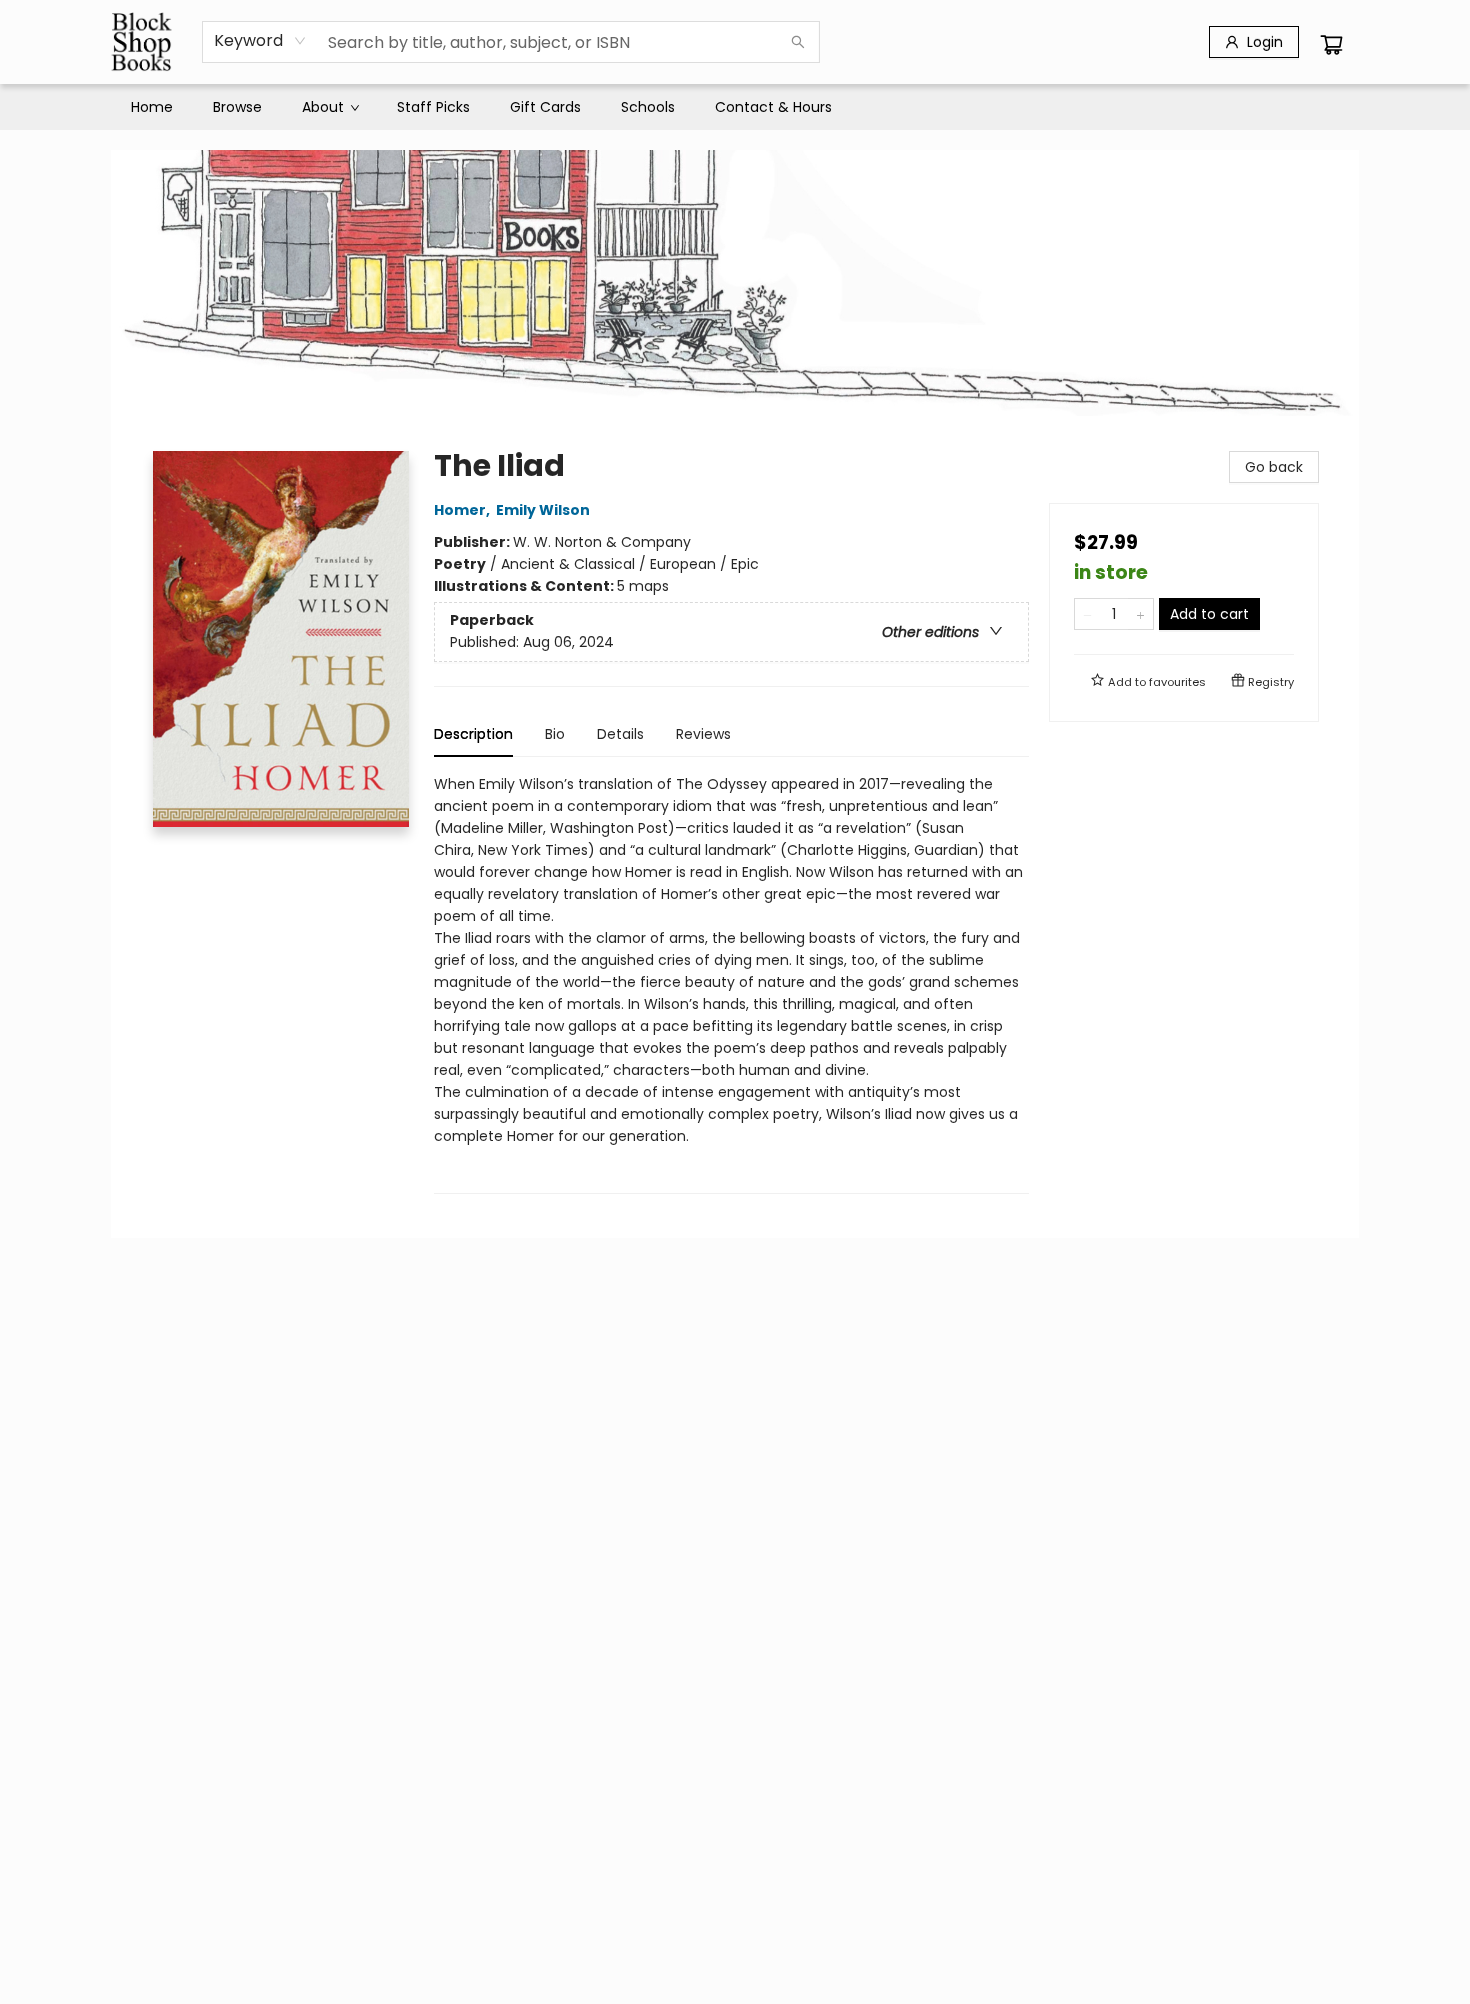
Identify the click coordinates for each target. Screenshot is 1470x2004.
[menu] (735, 107)
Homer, (463, 510)
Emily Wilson (543, 510)
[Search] (798, 42)
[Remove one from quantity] (1087, 614)
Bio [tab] (555, 734)
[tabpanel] (731, 983)
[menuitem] (152, 107)
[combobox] (260, 41)
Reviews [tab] (703, 734)
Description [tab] (473, 734)
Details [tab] (620, 734)
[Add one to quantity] (1140, 614)
